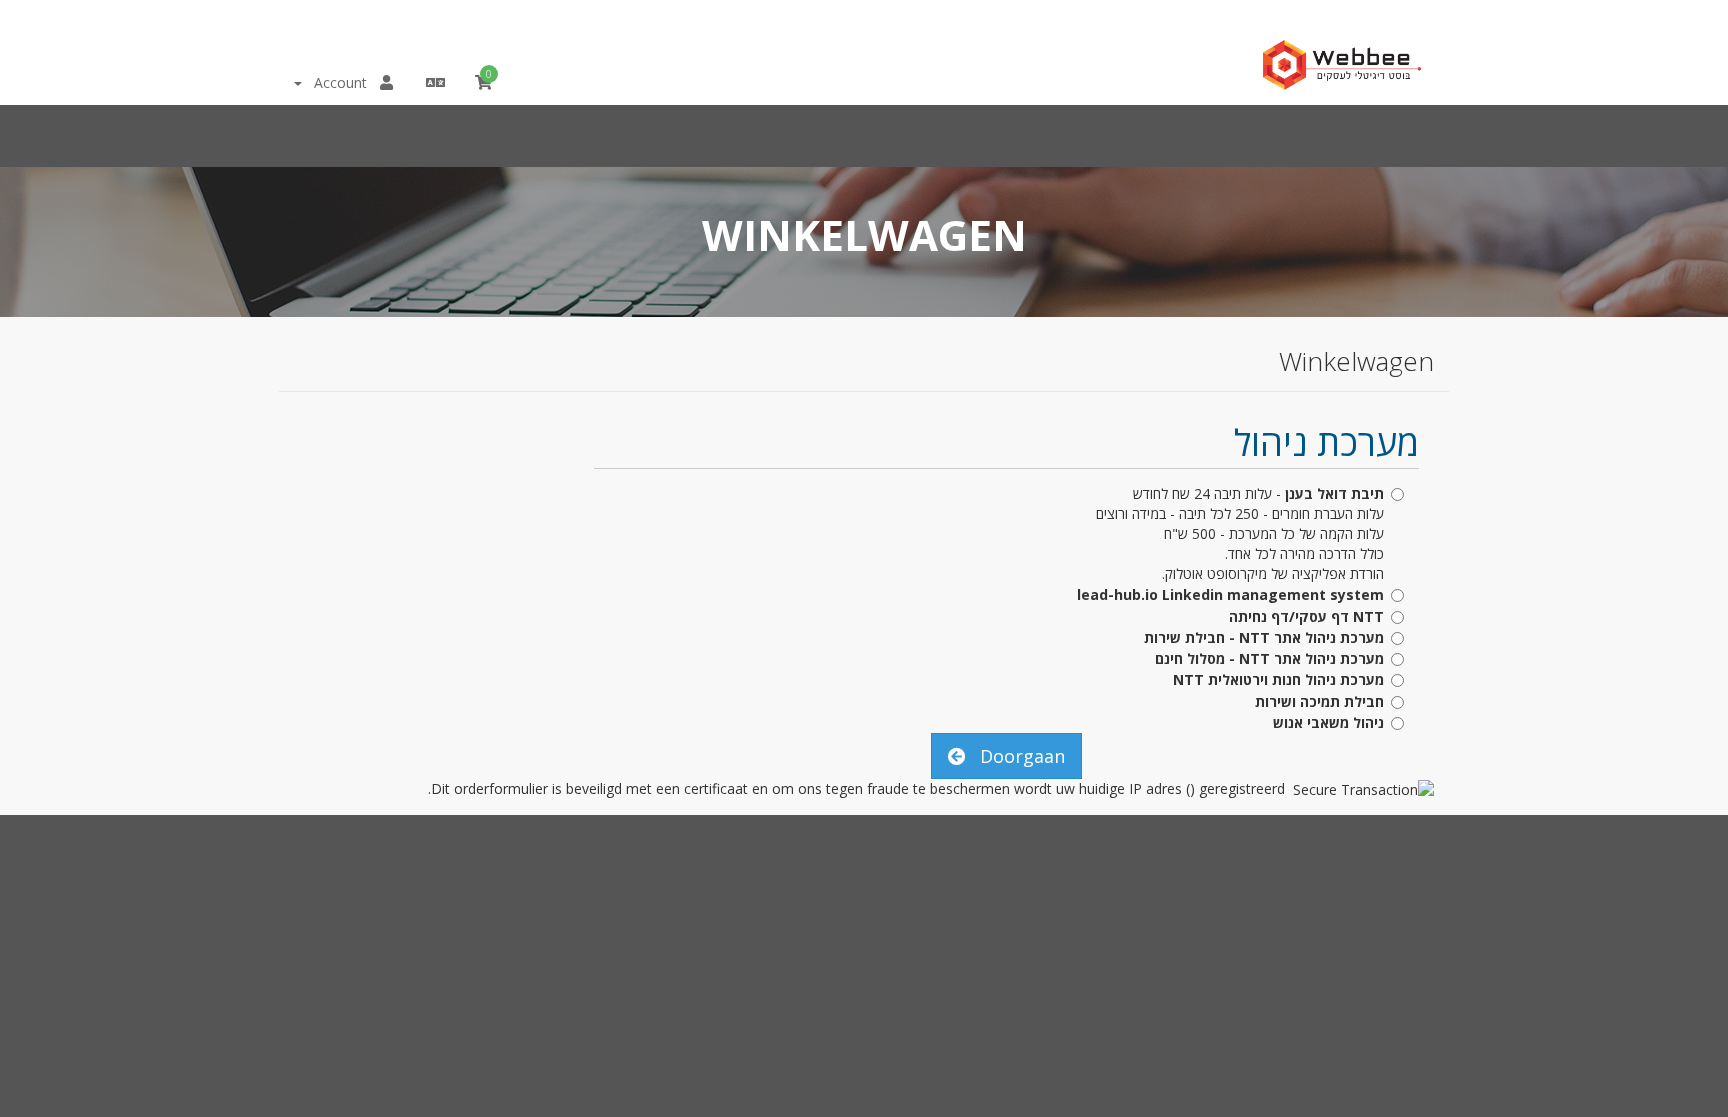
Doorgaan (1017, 756)
